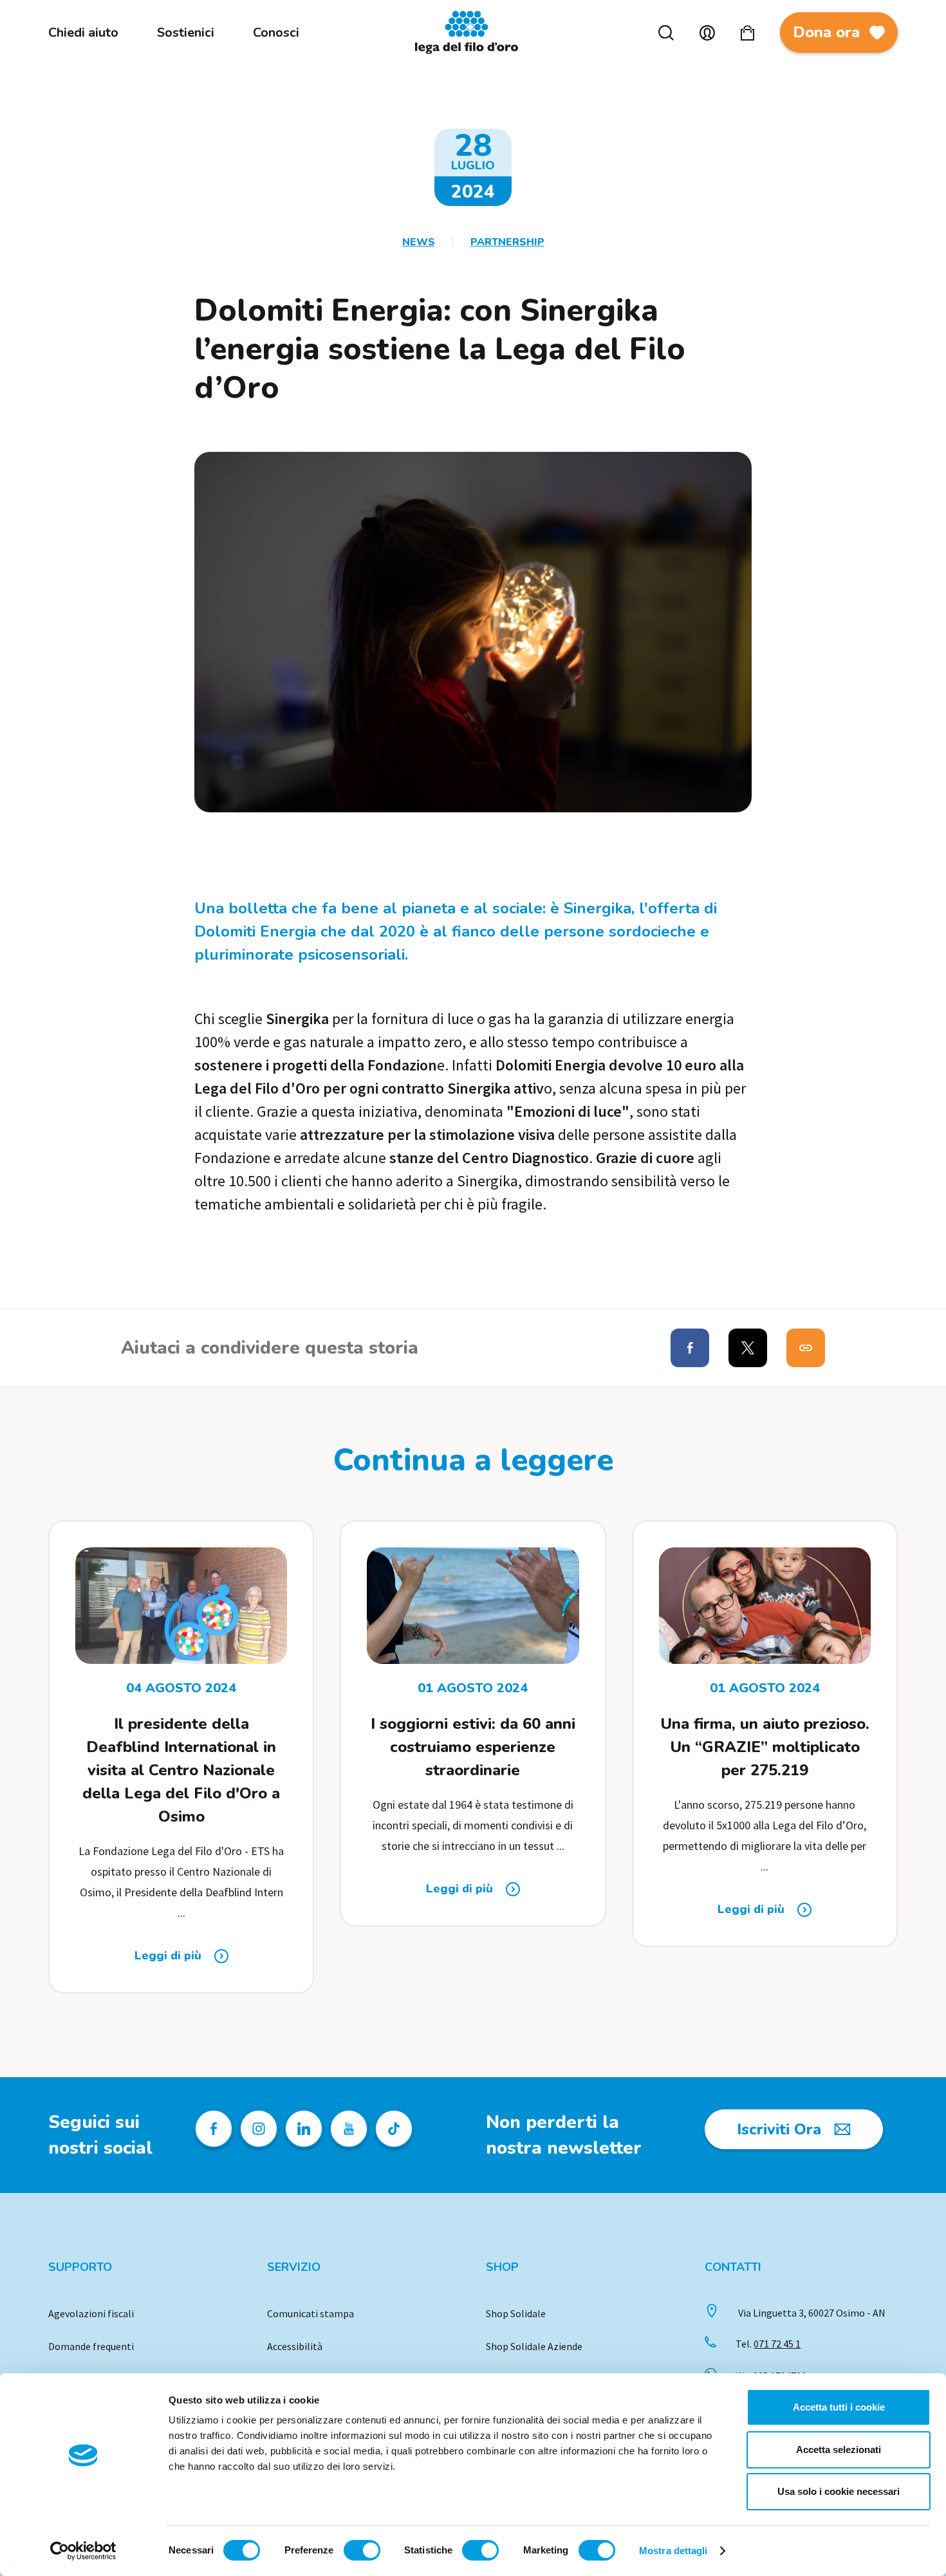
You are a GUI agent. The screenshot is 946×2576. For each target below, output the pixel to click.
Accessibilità (295, 2346)
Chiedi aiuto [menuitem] (83, 33)
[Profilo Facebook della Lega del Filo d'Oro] (214, 2129)
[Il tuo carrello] (747, 33)
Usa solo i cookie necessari (839, 2491)
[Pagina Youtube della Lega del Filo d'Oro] (349, 2129)
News (419, 242)
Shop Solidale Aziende (534, 2346)
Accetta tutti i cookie (839, 2407)
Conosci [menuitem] (276, 33)
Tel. (768, 2344)
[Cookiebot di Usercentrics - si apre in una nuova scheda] (83, 2551)
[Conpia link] (806, 1348)
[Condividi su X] (748, 1348)
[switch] (362, 2550)
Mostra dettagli (673, 2551)
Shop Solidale (516, 2313)
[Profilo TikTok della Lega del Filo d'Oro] (394, 2129)
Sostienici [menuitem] (186, 33)
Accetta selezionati (839, 2450)
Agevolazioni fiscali (91, 2313)
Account (707, 33)
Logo (473, 33)
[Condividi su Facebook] (690, 1348)
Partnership (507, 242)
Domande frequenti (91, 2346)
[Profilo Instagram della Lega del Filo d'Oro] (259, 2129)
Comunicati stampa (311, 2313)
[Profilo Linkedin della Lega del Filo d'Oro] (304, 2129)
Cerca (666, 33)
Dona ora (826, 32)
